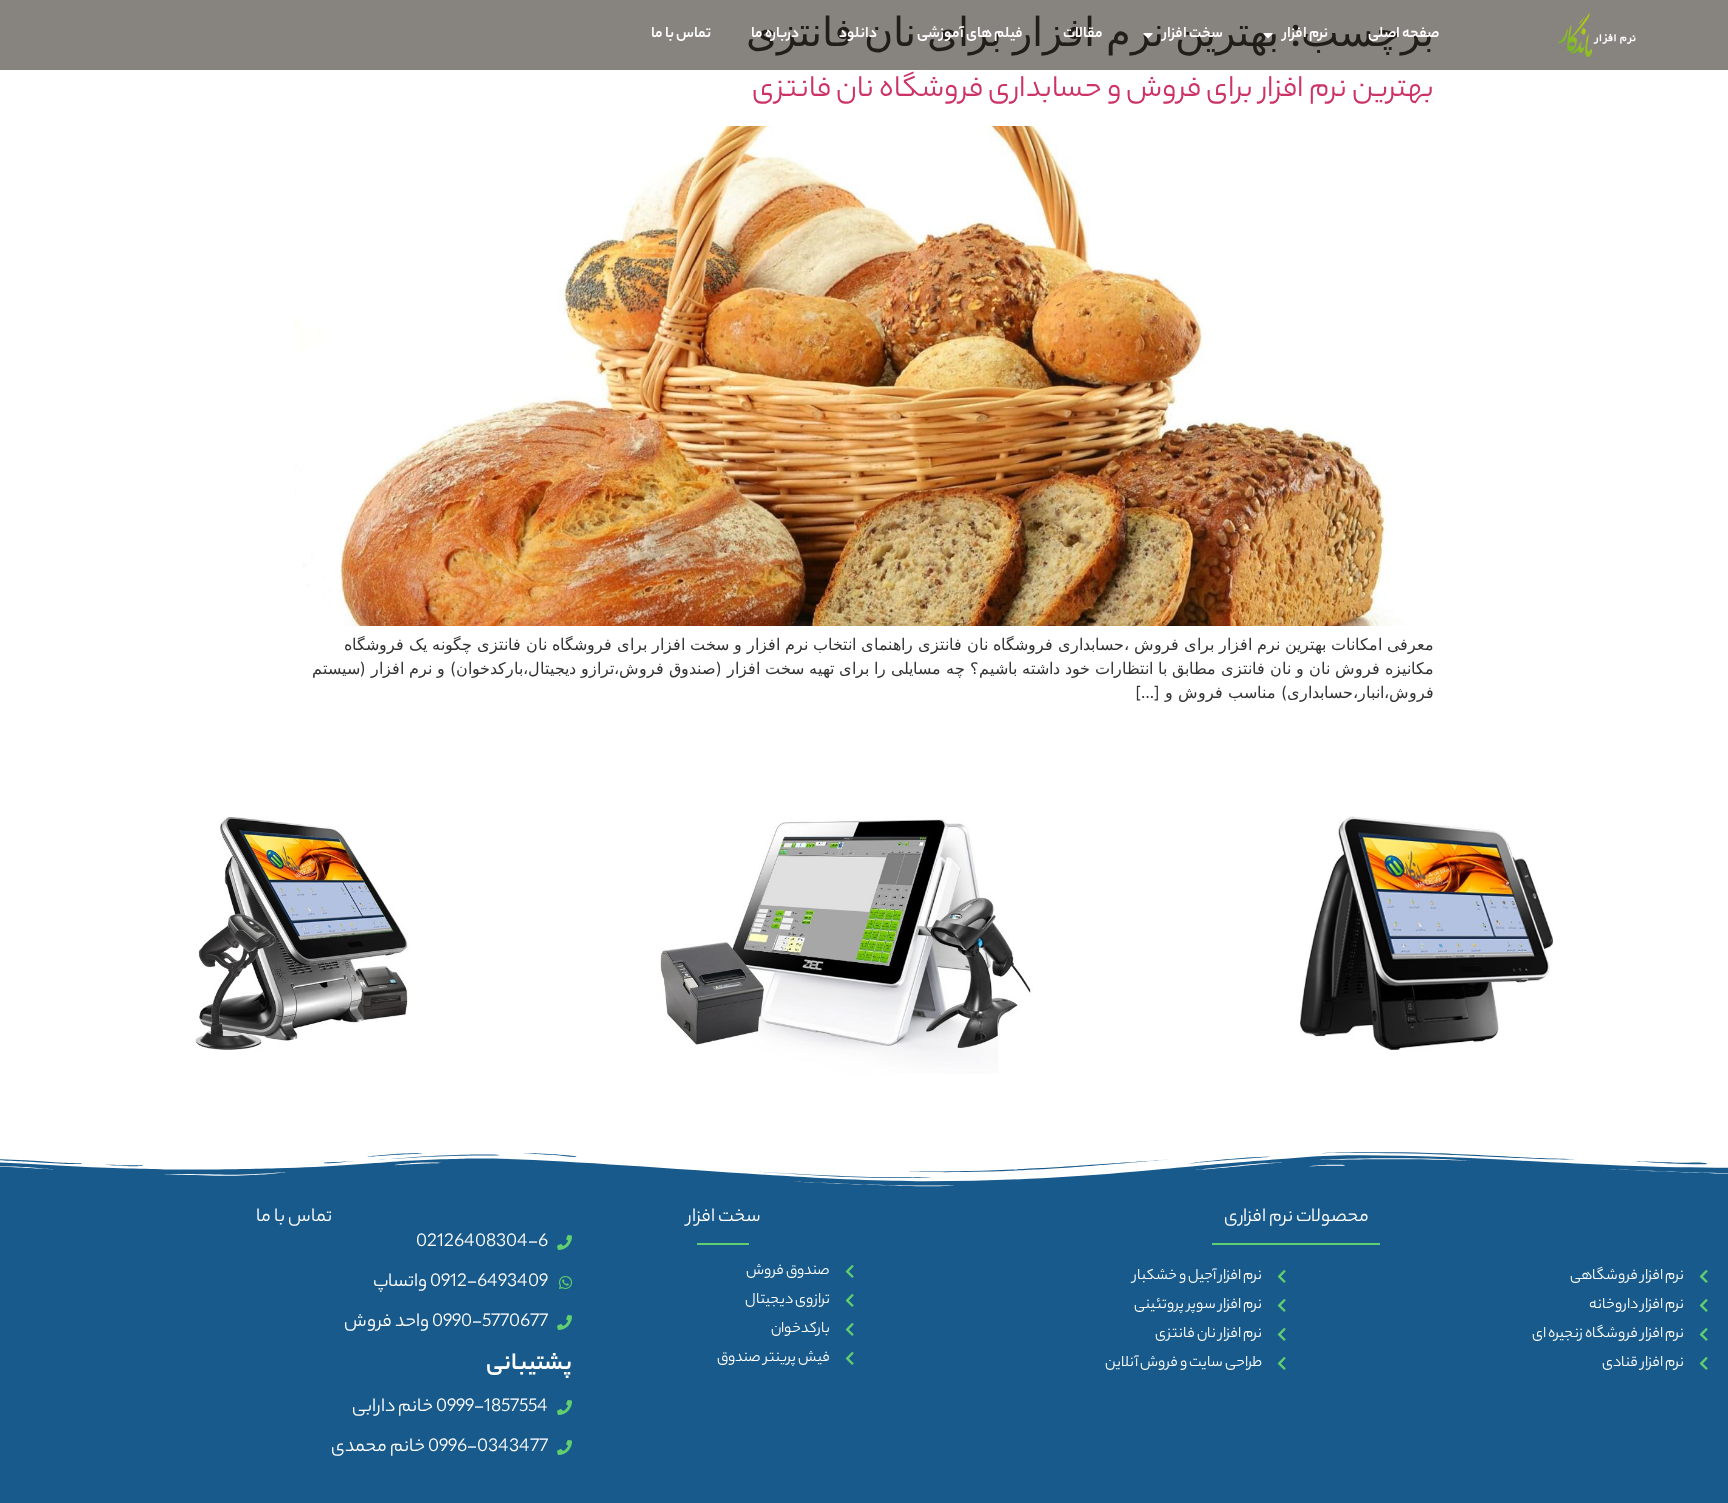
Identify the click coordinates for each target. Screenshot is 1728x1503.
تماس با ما (681, 35)
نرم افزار (1305, 35)
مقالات (1083, 35)
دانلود (858, 35)
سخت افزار (1193, 35)
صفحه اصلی (1403, 35)
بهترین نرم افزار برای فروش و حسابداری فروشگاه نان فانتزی (1093, 91)
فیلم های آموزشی (970, 35)
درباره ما (775, 35)
